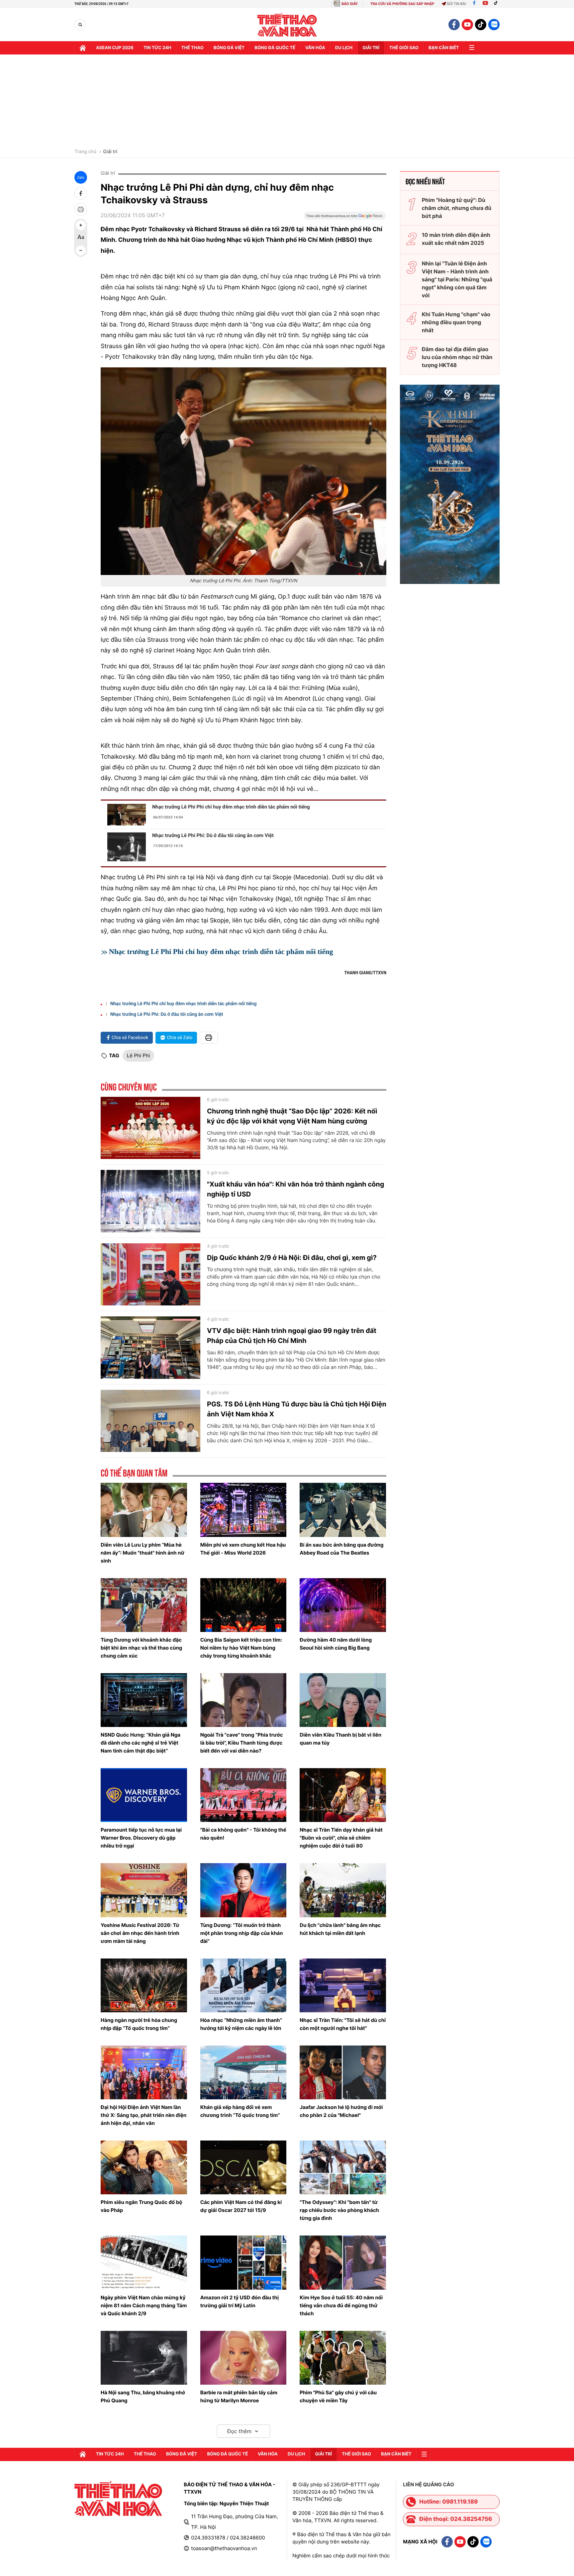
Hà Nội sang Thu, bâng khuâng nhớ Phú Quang (143, 2396)
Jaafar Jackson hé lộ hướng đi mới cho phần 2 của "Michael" (341, 2111)
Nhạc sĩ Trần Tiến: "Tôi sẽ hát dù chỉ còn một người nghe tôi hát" (343, 2024)
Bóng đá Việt (229, 48)
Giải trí (110, 152)
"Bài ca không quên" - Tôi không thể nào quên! (243, 1834)
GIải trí (371, 48)
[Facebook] (474, 4)
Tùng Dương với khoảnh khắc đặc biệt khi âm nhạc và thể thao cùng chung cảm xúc (141, 1648)
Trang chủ (85, 152)
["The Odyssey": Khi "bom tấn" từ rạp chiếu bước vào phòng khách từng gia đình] (343, 2167)
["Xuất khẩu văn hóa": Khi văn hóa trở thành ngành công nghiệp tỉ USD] (150, 1201)
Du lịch (344, 48)
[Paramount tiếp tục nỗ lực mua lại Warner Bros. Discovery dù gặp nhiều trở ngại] (144, 1795)
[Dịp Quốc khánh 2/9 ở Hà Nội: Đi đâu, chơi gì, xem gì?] (150, 1275)
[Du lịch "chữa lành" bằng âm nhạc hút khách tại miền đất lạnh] (343, 1890)
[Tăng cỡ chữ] (81, 225)
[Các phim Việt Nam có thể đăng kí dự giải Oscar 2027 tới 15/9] (243, 2167)
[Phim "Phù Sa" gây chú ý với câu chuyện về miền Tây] (343, 2358)
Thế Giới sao (404, 48)
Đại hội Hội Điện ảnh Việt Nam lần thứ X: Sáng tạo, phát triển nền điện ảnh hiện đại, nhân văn (143, 2115)
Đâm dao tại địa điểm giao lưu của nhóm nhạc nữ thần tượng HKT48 (457, 357)
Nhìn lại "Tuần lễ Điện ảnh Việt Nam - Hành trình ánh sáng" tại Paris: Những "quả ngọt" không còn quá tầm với (457, 279)
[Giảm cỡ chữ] (81, 250)
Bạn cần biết (444, 48)
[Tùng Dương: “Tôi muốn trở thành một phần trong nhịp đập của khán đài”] (243, 1890)
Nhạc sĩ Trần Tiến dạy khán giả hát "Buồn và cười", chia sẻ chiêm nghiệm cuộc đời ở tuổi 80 (341, 1838)
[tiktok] (481, 25)
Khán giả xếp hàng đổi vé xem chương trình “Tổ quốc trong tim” (240, 2111)
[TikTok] (497, 4)
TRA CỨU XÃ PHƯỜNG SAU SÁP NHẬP (402, 4)
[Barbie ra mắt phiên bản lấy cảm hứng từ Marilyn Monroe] (243, 2358)
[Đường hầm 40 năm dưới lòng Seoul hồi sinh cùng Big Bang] (343, 1605)
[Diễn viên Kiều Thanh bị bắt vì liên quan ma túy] (343, 1700)
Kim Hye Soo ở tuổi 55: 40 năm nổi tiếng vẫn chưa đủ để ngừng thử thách (341, 2305)
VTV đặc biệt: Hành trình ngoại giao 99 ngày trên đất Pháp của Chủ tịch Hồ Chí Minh (292, 1336)
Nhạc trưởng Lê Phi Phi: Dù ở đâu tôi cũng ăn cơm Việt (213, 835)
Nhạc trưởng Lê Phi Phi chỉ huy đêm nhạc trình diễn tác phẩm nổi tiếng (231, 807)
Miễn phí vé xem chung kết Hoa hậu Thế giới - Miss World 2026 (243, 1549)
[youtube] (467, 25)
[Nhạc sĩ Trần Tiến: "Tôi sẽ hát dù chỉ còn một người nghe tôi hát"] (343, 1985)
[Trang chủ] (83, 48)
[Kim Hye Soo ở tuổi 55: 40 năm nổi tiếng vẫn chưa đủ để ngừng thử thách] (343, 2262)
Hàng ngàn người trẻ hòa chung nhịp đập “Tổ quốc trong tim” (139, 2024)
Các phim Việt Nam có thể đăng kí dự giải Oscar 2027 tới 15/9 (241, 2206)
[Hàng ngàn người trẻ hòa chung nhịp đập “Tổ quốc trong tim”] (144, 1985)
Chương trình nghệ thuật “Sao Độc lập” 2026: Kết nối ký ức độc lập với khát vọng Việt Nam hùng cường (292, 1116)
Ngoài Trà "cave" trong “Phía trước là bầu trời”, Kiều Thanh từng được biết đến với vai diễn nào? (242, 1743)
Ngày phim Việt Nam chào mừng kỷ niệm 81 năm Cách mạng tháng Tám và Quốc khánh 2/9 (144, 2305)
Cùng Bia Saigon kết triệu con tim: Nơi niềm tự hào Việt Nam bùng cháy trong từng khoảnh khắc (241, 1648)
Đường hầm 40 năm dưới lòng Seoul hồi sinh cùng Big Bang (336, 1644)
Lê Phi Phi (139, 1055)
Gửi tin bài (456, 4)
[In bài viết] (81, 209)
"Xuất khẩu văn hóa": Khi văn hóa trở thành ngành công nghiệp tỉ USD (295, 1189)
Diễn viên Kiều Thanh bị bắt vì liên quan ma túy (340, 1739)
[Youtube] (485, 4)
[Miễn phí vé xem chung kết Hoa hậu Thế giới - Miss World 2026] (243, 1510)
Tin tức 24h (157, 48)
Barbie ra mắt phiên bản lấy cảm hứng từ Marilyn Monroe (239, 2396)
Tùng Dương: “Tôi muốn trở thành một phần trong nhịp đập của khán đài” (242, 1933)
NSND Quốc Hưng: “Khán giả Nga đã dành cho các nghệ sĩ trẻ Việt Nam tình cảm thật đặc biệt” (141, 1743)
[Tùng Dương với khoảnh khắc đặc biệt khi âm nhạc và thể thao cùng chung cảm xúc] (144, 1605)
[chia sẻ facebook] (81, 193)
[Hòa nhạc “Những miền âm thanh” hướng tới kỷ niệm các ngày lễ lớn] (243, 1985)
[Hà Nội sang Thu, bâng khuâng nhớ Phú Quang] (144, 2358)
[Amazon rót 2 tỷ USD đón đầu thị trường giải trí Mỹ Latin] (243, 2262)
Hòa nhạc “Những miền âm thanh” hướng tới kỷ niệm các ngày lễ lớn (241, 2024)
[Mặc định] (81, 238)
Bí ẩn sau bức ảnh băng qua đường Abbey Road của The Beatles (341, 1549)
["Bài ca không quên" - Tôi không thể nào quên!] (243, 1795)
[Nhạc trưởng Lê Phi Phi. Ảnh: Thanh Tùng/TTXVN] (243, 471)
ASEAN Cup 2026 (115, 48)
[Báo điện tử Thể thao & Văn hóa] (287, 25)
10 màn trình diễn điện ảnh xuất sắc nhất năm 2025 (456, 239)
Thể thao (192, 48)
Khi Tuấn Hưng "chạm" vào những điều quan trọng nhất (456, 322)
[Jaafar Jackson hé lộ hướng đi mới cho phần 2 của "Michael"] (343, 2072)
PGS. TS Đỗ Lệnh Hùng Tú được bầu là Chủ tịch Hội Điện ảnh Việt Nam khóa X (297, 1409)
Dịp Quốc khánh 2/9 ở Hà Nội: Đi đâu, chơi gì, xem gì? (292, 1258)
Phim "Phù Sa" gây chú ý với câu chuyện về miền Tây (338, 2396)
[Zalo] (494, 25)
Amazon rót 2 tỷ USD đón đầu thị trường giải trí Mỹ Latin (239, 2301)
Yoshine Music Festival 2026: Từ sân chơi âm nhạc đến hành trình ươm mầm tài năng (140, 1933)
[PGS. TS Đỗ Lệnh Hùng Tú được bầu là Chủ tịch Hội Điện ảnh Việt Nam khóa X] (150, 1421)
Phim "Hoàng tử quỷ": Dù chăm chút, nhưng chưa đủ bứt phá (457, 208)
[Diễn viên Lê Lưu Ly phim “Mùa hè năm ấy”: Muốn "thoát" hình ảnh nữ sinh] (144, 1510)
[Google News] (345, 218)
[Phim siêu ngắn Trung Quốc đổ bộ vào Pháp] (144, 2167)
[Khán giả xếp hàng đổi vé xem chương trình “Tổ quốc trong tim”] (243, 2072)
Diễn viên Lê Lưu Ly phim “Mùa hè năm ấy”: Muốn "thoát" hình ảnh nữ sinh (143, 1553)
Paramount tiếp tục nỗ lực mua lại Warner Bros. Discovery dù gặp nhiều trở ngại (141, 1838)
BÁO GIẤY (350, 4)
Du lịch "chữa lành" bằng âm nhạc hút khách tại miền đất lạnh (340, 1929)
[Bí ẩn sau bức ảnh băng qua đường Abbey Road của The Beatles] (343, 1510)
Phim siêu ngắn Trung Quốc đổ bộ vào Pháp (141, 2206)
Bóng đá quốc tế (275, 48)
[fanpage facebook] (454, 25)
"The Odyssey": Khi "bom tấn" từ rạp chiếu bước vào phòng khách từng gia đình (339, 2210)
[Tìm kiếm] (80, 25)
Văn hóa (315, 48)
